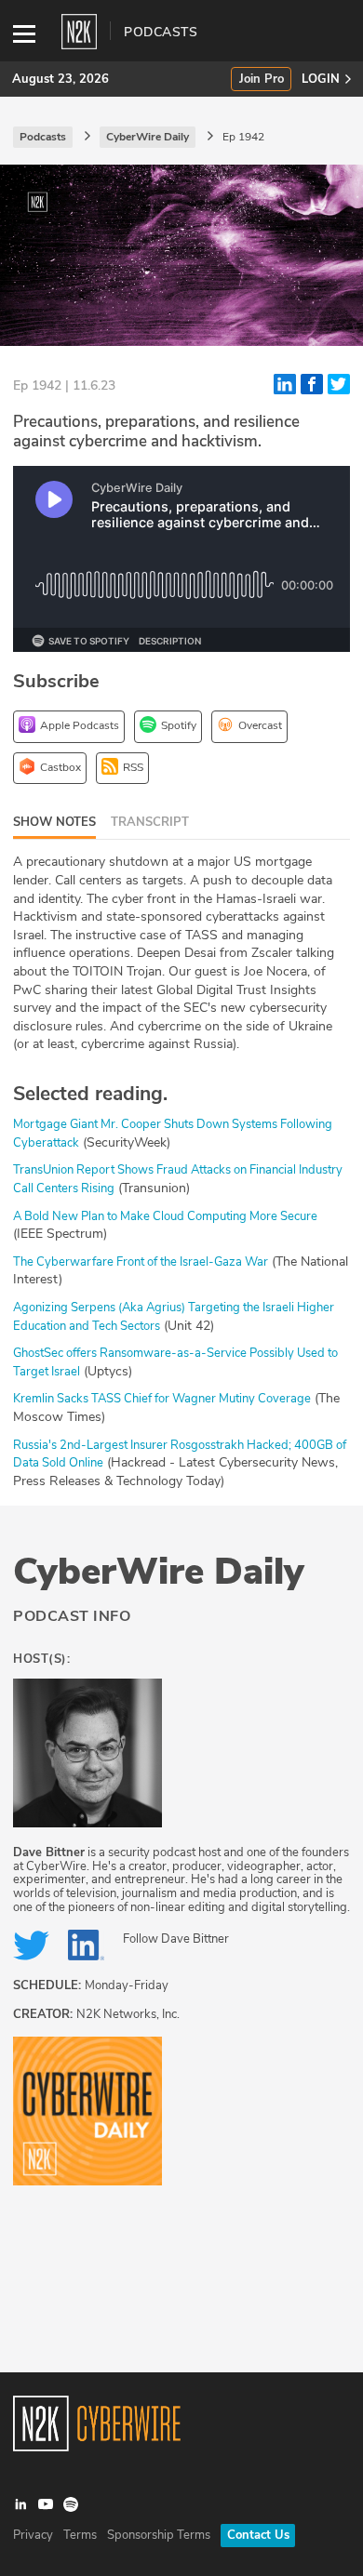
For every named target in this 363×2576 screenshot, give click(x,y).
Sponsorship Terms (159, 2535)
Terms (80, 2535)
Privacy (33, 2535)
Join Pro (262, 80)
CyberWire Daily (159, 1572)
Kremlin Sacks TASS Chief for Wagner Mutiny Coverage (162, 1399)
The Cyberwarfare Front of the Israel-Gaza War (141, 1262)
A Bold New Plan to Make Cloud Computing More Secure (165, 1216)
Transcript (150, 822)
